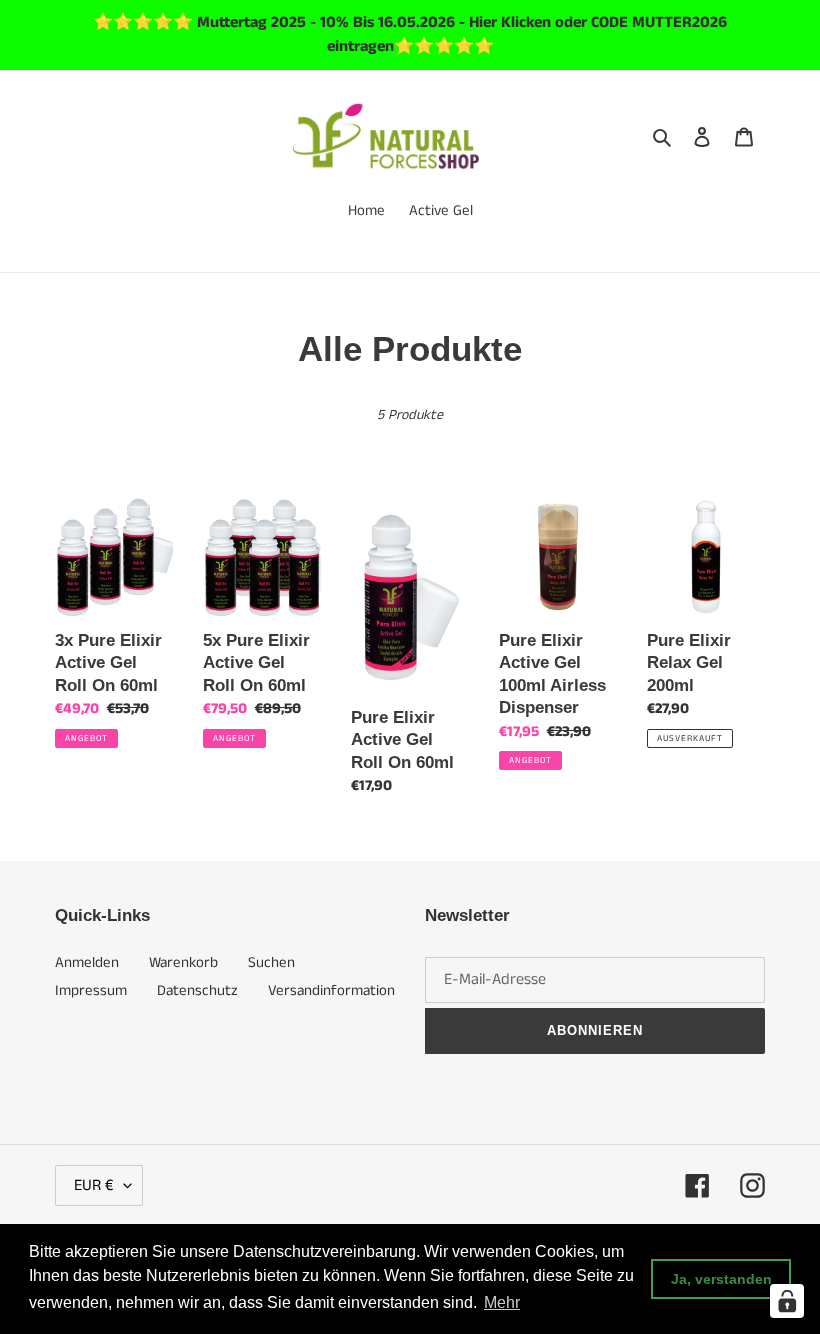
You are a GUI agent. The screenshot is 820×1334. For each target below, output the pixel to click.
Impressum (91, 990)
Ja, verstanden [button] (721, 1279)
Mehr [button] (502, 1302)
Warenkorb (183, 962)
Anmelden (87, 962)
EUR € (94, 1185)
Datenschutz (197, 990)
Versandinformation (331, 990)
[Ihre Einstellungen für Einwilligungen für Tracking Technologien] (787, 1301)
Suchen (271, 962)
